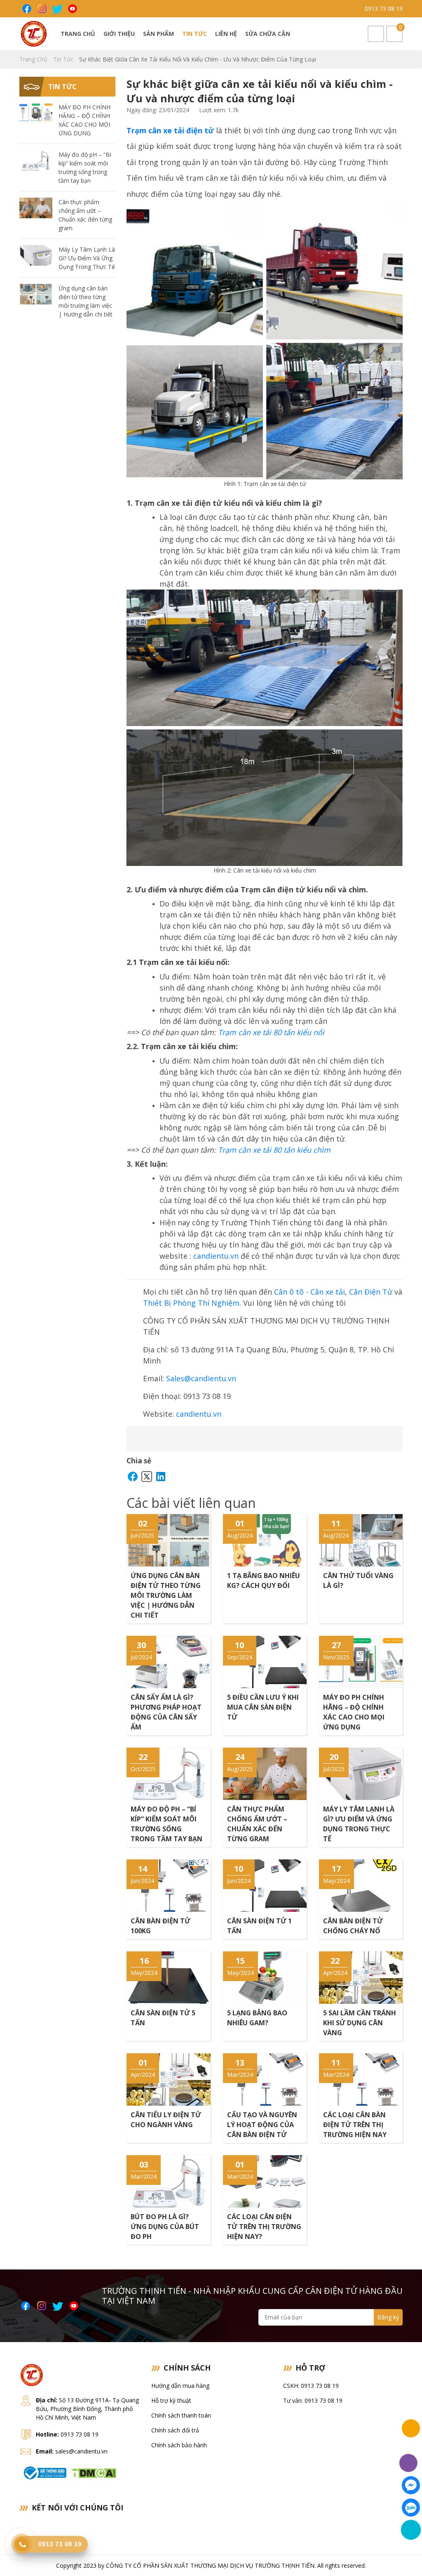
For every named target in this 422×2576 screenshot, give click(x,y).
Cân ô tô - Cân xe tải (309, 1292)
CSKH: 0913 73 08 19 (311, 2386)
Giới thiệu (119, 34)
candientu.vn (216, 1256)
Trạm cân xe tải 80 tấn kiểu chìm (274, 1150)
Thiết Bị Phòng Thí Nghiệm (191, 1303)
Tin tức (195, 34)
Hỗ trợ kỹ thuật (171, 2400)
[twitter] (57, 9)
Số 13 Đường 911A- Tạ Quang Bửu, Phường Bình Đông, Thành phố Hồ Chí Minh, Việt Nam (87, 2409)
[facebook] (26, 9)
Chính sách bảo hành (179, 2445)
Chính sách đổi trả (175, 2430)
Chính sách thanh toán (181, 2415)
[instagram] (41, 9)
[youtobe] (72, 9)
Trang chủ (78, 34)
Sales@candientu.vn (201, 1378)
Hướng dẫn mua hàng (180, 2386)
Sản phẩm (158, 34)
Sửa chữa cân (268, 34)
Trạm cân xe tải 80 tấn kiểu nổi (271, 1032)
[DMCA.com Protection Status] (94, 2472)
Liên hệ (226, 34)
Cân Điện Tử (371, 1292)
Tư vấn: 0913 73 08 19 (313, 2400)
